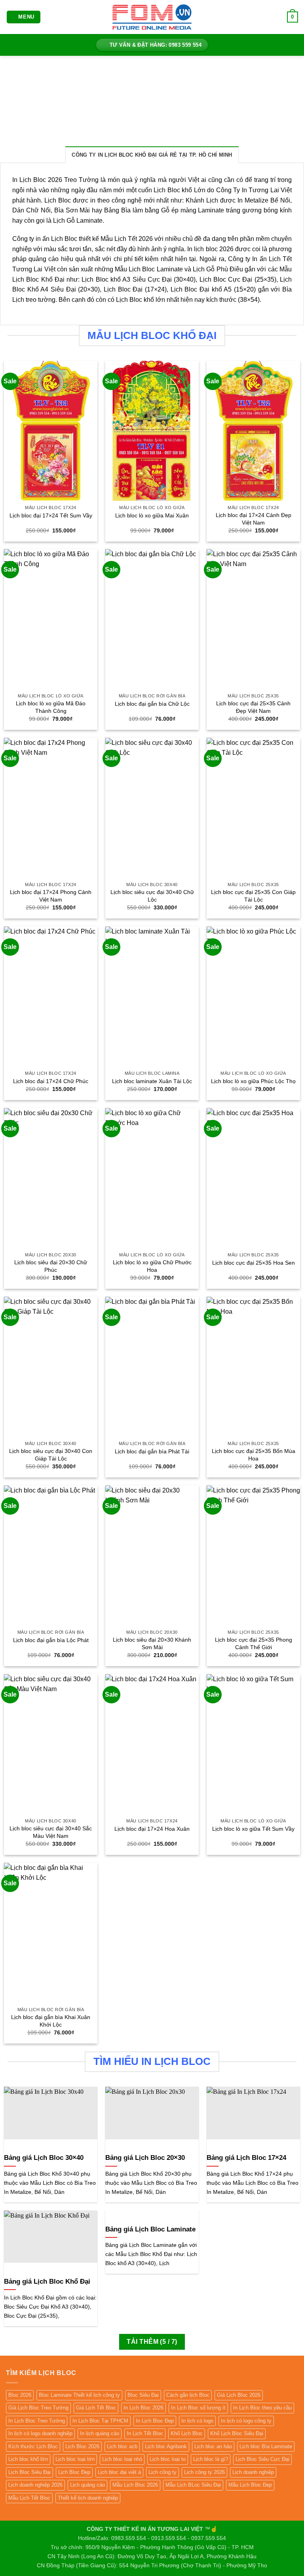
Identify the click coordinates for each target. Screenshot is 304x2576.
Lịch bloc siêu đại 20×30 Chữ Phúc (51, 1266)
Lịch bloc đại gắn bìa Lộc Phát (51, 1640)
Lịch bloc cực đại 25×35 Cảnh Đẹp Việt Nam (253, 707)
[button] (24, 17)
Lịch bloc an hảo (213, 2446)
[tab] (152, 155)
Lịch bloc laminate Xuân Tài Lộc (152, 1081)
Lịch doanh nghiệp (253, 2472)
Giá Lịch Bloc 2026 (239, 2395)
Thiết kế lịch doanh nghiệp (88, 2498)
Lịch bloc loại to (168, 2459)
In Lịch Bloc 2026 (143, 2408)
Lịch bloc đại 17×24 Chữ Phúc (51, 1081)
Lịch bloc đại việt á (119, 2472)
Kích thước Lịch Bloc (33, 2446)
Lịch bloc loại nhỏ (122, 2459)
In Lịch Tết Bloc (145, 2433)
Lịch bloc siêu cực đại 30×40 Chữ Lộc (152, 896)
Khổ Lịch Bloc (187, 2433)
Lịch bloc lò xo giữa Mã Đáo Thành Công (51, 707)
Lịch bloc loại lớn (75, 2459)
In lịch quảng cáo (100, 2433)
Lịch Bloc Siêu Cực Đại (262, 2459)
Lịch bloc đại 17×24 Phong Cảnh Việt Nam (51, 896)
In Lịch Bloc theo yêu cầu (262, 2408)
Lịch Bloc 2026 (82, 2446)
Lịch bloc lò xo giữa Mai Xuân (152, 515)
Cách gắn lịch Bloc (188, 2395)
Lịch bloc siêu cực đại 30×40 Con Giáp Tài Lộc (51, 1455)
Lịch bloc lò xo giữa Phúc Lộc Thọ (253, 1081)
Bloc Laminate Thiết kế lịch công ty (79, 2395)
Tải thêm (152, 2342)
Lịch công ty (162, 2472)
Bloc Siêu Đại (143, 2395)
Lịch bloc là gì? (211, 2459)
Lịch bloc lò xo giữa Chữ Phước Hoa (152, 1266)
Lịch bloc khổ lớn (28, 2459)
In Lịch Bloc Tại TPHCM (100, 2421)
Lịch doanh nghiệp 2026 (35, 2485)
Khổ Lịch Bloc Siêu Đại (237, 2433)
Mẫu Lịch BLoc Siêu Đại (193, 2485)
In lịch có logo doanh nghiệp (40, 2433)
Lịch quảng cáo (87, 2485)
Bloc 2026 (20, 2395)
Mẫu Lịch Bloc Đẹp (250, 2485)
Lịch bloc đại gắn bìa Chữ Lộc (152, 704)
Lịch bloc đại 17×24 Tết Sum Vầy (51, 515)
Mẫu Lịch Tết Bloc (29, 2498)
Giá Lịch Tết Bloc (96, 2408)
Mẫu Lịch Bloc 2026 (135, 2485)
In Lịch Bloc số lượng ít (198, 2408)
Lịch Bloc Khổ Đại (38, 279)
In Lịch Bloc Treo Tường (37, 2421)
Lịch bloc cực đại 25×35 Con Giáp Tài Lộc (253, 896)
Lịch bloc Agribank (166, 2446)
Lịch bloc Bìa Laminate (266, 2446)
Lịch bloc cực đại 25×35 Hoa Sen (254, 1263)
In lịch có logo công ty (246, 2421)
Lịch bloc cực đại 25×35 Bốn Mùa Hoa (254, 1455)
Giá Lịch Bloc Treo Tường (38, 2408)
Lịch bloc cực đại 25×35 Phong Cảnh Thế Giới (254, 1643)
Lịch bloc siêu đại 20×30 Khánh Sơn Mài (152, 1643)
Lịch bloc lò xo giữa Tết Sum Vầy (253, 1829)
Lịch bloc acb (122, 2446)
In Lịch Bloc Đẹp (155, 2421)
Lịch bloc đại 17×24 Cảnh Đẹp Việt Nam (254, 519)
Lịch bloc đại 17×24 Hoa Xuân (152, 1829)
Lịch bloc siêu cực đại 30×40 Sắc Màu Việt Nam (51, 1832)
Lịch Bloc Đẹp (74, 2472)
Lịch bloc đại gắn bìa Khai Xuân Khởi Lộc (51, 2021)
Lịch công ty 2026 (204, 2472)
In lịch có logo (197, 2421)
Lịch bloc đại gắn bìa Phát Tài (152, 1451)
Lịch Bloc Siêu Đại (29, 2472)
